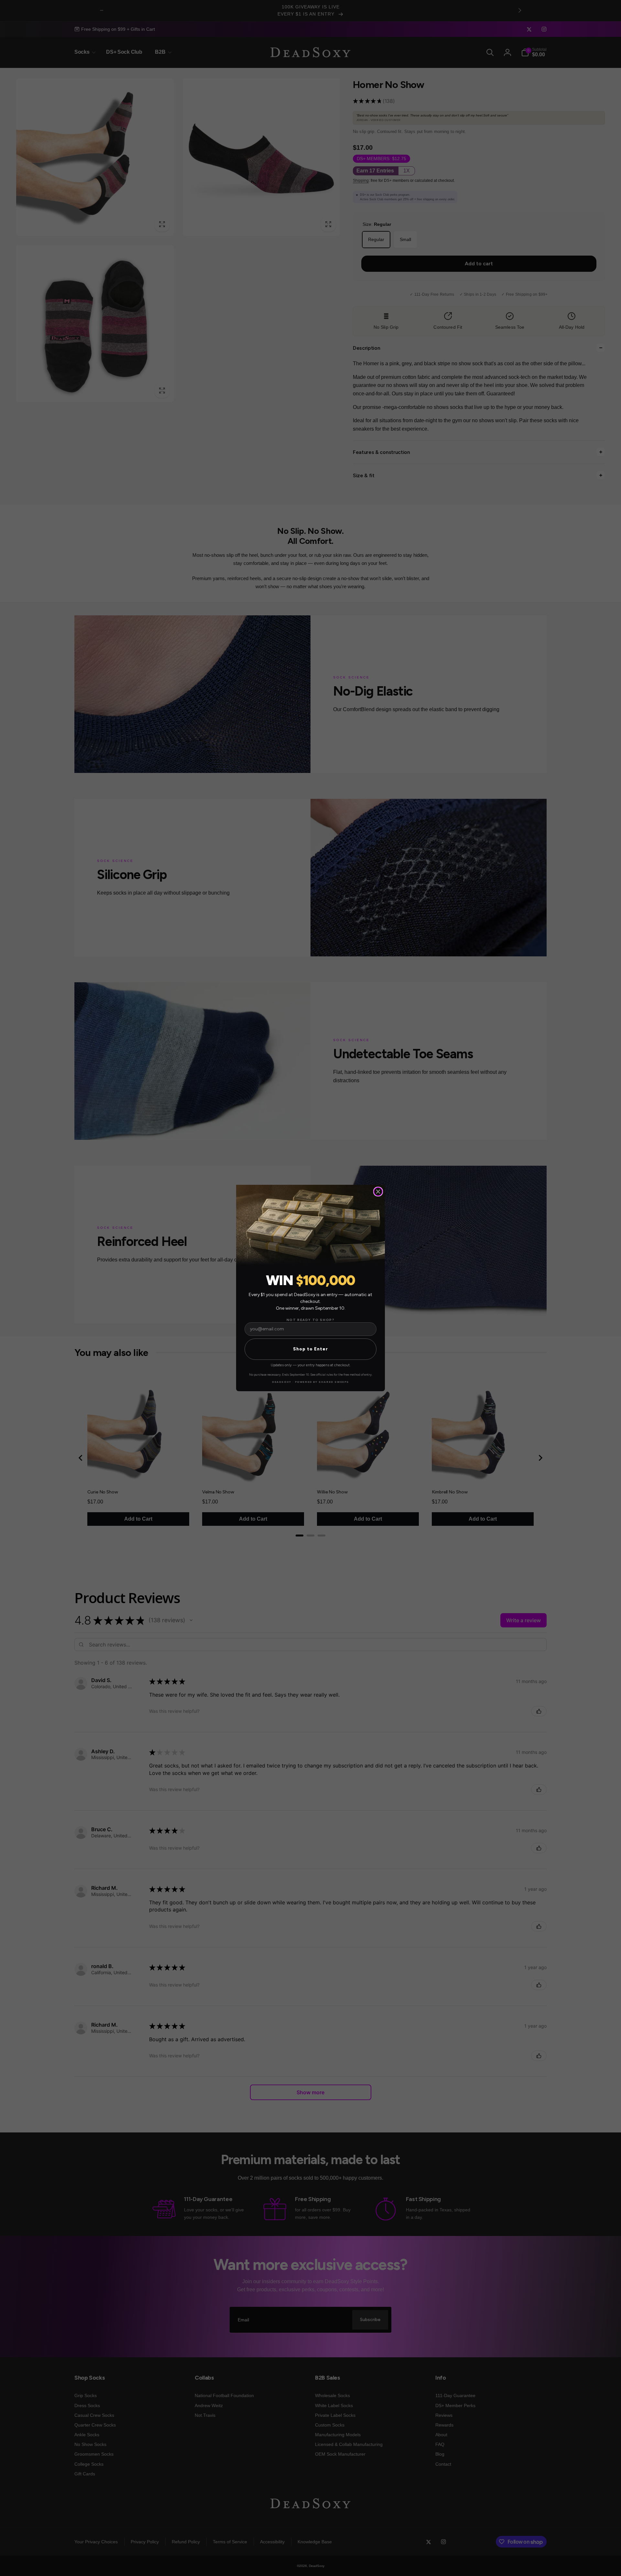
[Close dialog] (378, 1192)
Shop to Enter (310, 1349)
